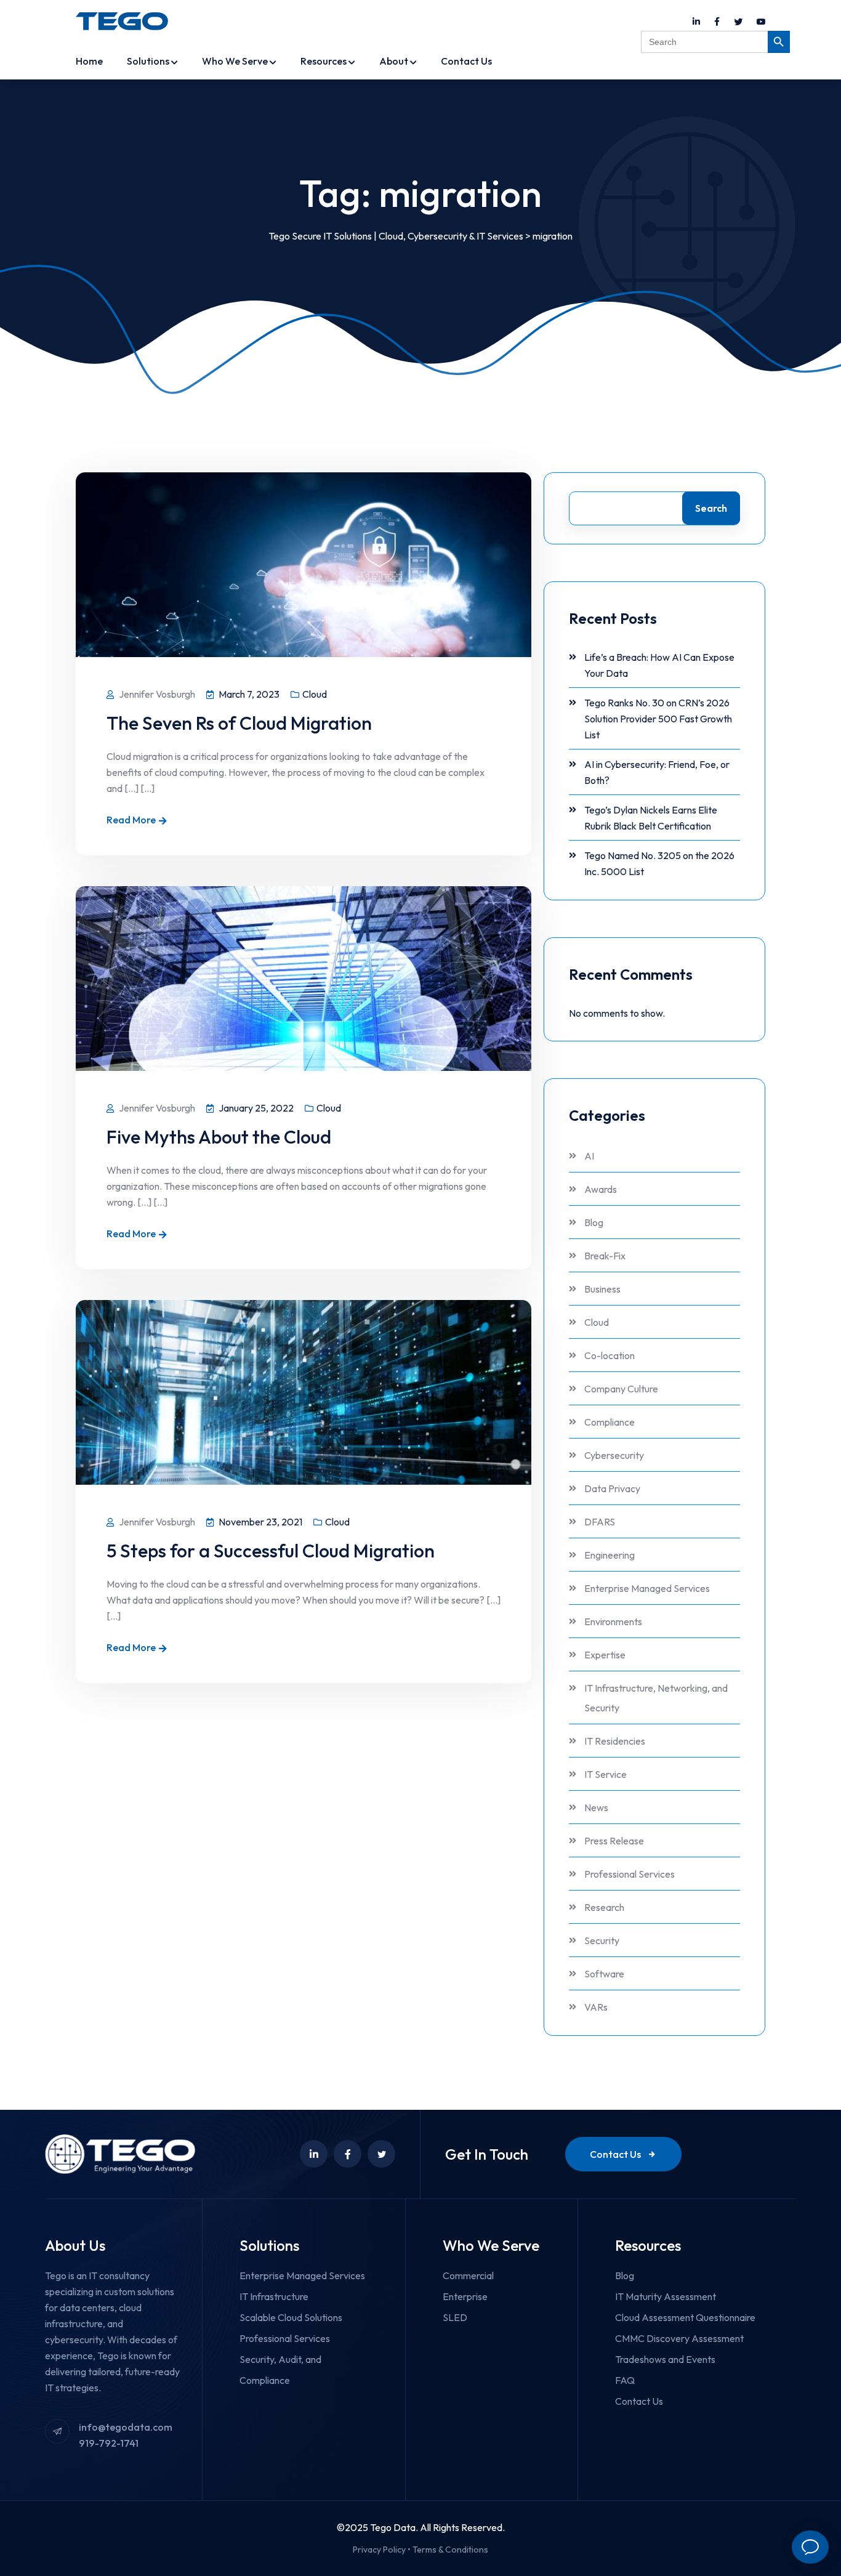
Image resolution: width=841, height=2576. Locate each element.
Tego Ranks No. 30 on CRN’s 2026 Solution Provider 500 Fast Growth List (658, 719)
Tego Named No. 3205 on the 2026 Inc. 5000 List (659, 863)
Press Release (614, 1841)
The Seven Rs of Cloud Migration (239, 723)
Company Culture (621, 1389)
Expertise (605, 1655)
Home (89, 61)
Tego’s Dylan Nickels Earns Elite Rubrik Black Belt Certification (651, 818)
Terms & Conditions (450, 2550)
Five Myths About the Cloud (219, 1137)
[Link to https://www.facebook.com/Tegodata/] (717, 22)
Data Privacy (612, 1488)
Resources (324, 61)
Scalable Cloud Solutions (291, 2317)
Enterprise (465, 2296)
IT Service (606, 1774)
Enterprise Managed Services (647, 1588)
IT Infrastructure (274, 2296)
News (596, 1807)
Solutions (148, 61)
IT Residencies (615, 1741)
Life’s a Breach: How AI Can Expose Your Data (659, 665)
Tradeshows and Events (665, 2359)
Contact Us (466, 61)
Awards (601, 1189)
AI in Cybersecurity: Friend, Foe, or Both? (657, 772)
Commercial (468, 2275)
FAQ (625, 2380)
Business (602, 1289)
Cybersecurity (614, 1455)
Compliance (610, 1422)
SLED (455, 2317)
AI (589, 1156)
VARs (596, 2007)
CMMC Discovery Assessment (679, 2338)
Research (604, 1907)
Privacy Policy (379, 2550)
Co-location (610, 1355)
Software (604, 1974)
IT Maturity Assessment (666, 2296)
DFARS (600, 1522)
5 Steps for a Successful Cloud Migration (271, 1551)
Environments (613, 1621)
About (394, 61)
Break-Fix (605, 1256)
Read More (131, 820)
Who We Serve (235, 61)
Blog (594, 1222)
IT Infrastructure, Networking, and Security (656, 1698)
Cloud (315, 694)
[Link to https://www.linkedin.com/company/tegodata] (696, 22)
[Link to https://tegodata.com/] (122, 21)
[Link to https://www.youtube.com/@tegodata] (761, 22)
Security (602, 1940)
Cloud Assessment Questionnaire (685, 2317)
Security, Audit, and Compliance (280, 2370)
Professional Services (630, 1874)
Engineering (610, 1555)
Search (711, 508)
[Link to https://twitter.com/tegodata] (738, 22)
